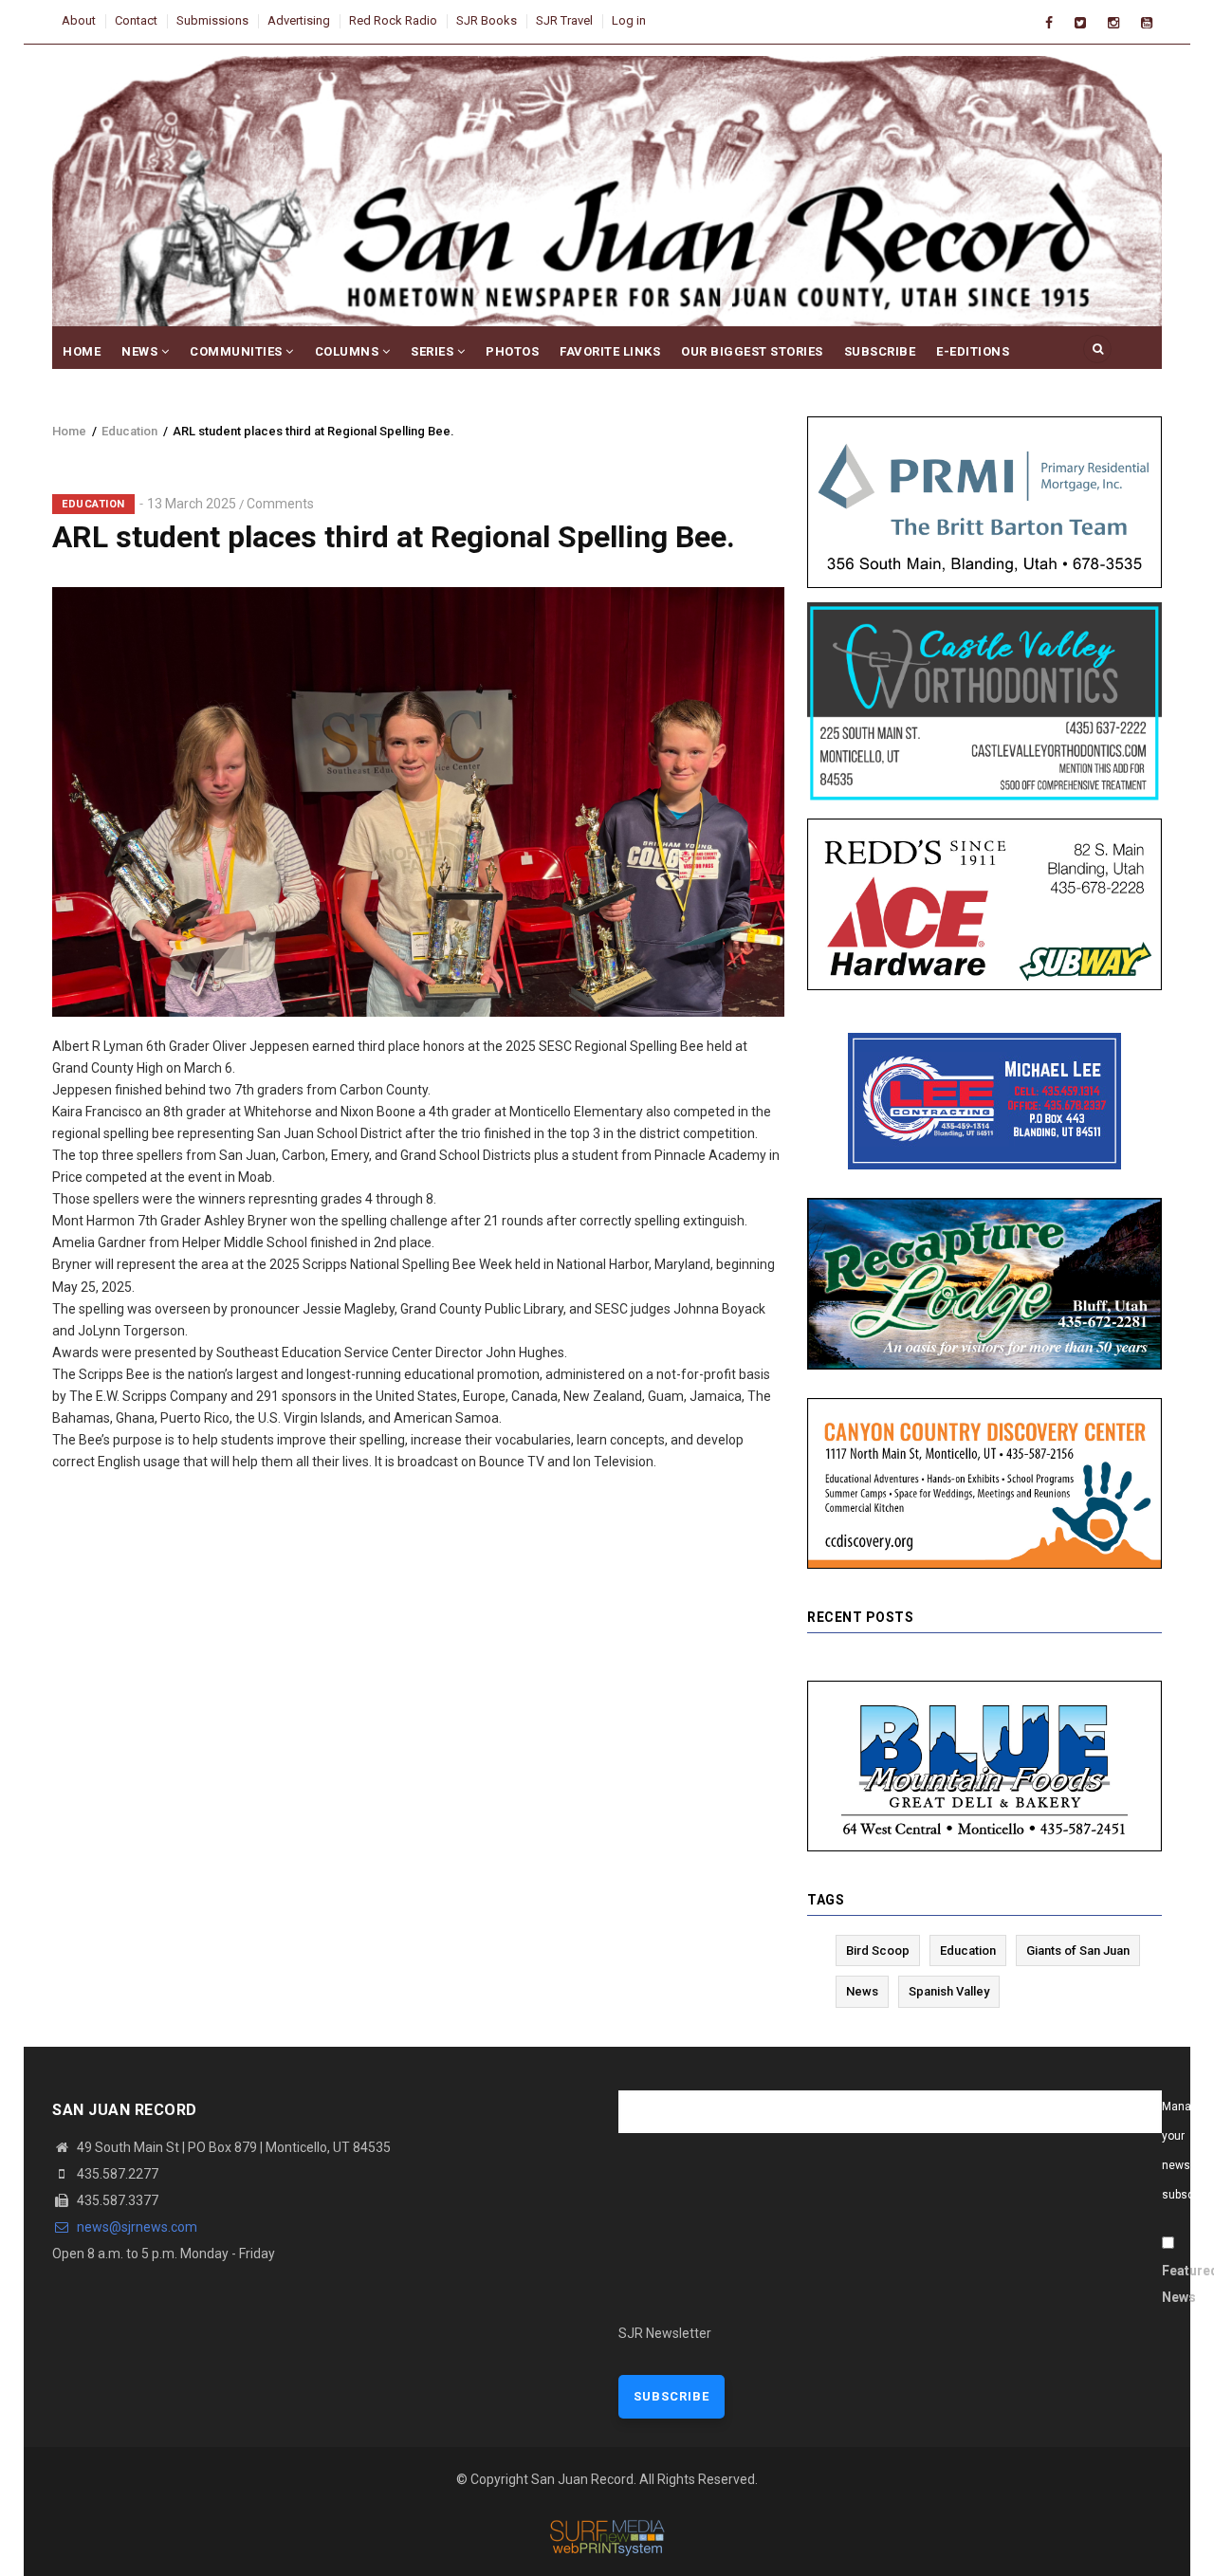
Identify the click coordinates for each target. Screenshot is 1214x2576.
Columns (349, 351)
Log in (629, 20)
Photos (512, 351)
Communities (238, 351)
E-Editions (973, 351)
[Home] (607, 196)
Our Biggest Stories (752, 351)
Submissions (212, 20)
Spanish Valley (949, 1991)
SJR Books (487, 20)
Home (82, 351)
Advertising (299, 20)
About (79, 20)
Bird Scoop (878, 1950)
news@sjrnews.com (136, 2227)
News (141, 351)
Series (434, 351)
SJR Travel (564, 20)
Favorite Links (610, 351)
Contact (136, 20)
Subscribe (880, 351)
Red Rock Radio (393, 20)
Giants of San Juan (1078, 1950)
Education (129, 431)
